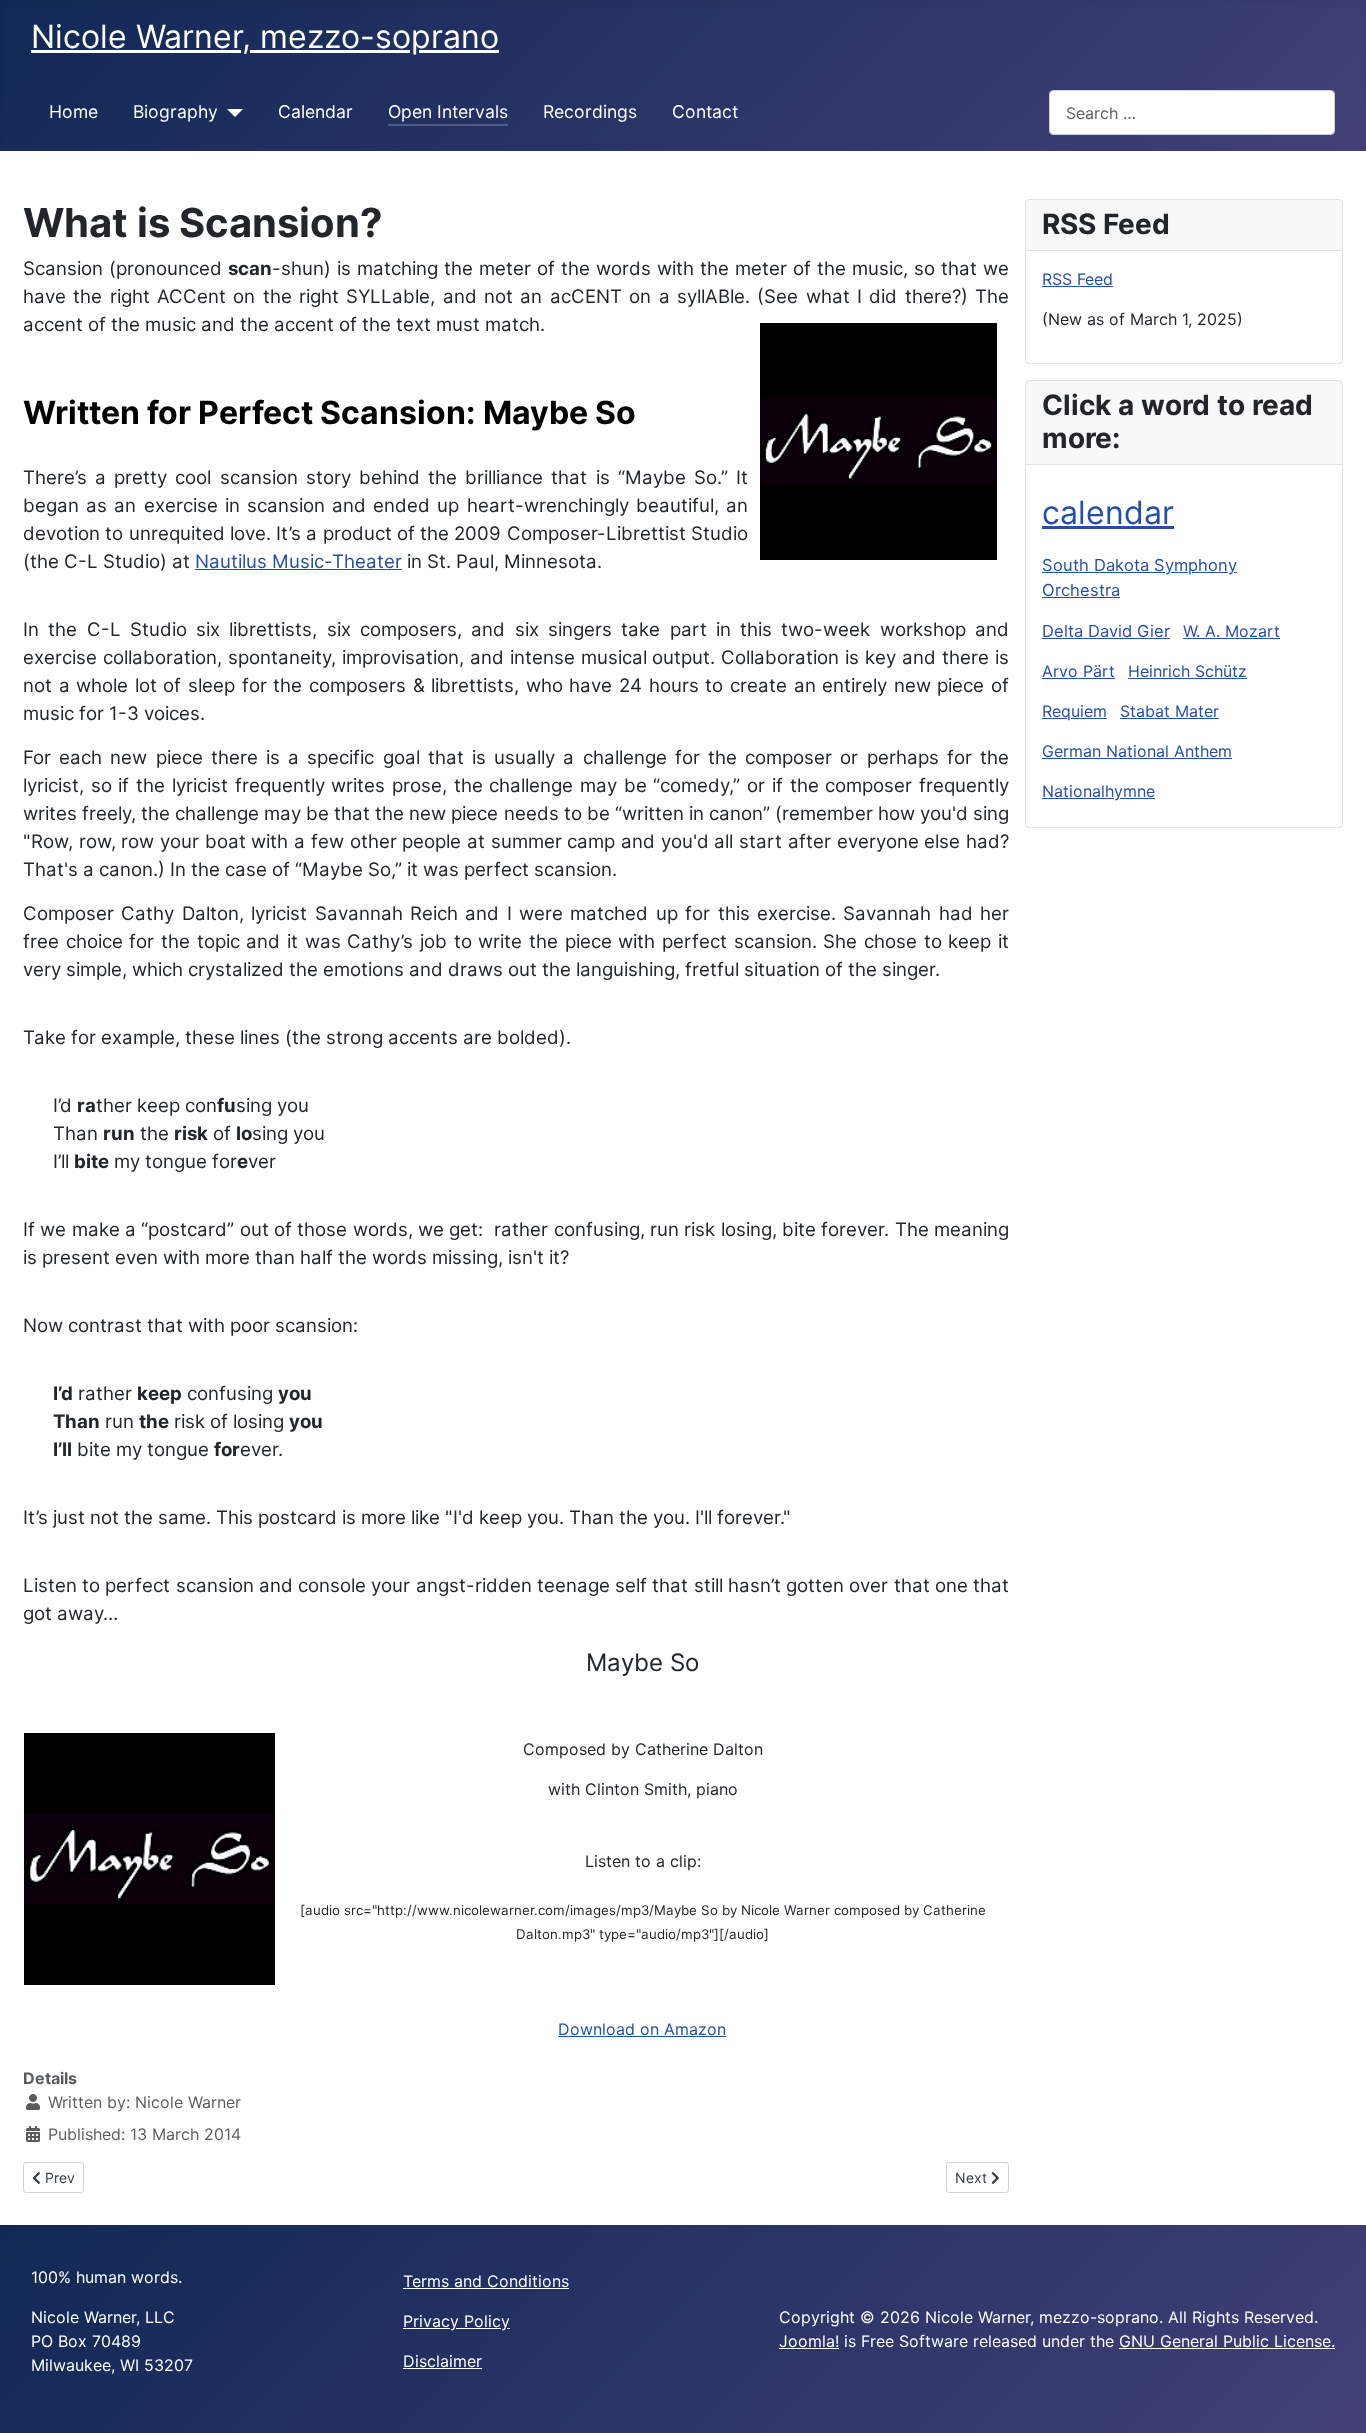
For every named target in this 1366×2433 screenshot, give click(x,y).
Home (73, 111)
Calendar (315, 111)
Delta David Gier (1106, 631)
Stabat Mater (1169, 711)
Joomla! (809, 2341)
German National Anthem (1137, 751)
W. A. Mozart (1231, 631)
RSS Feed (1077, 279)
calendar (1108, 512)
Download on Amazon (642, 2029)
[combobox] (1192, 112)
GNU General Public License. (1227, 2341)
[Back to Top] (1331, 2396)
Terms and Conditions (486, 2281)
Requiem (1074, 711)
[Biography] (230, 112)
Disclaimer (442, 2361)
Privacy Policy (456, 2321)
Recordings (590, 111)
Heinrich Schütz (1187, 671)
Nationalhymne (1098, 791)
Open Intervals (448, 111)
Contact (705, 111)
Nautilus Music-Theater (298, 561)
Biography (175, 111)
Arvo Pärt (1078, 671)
